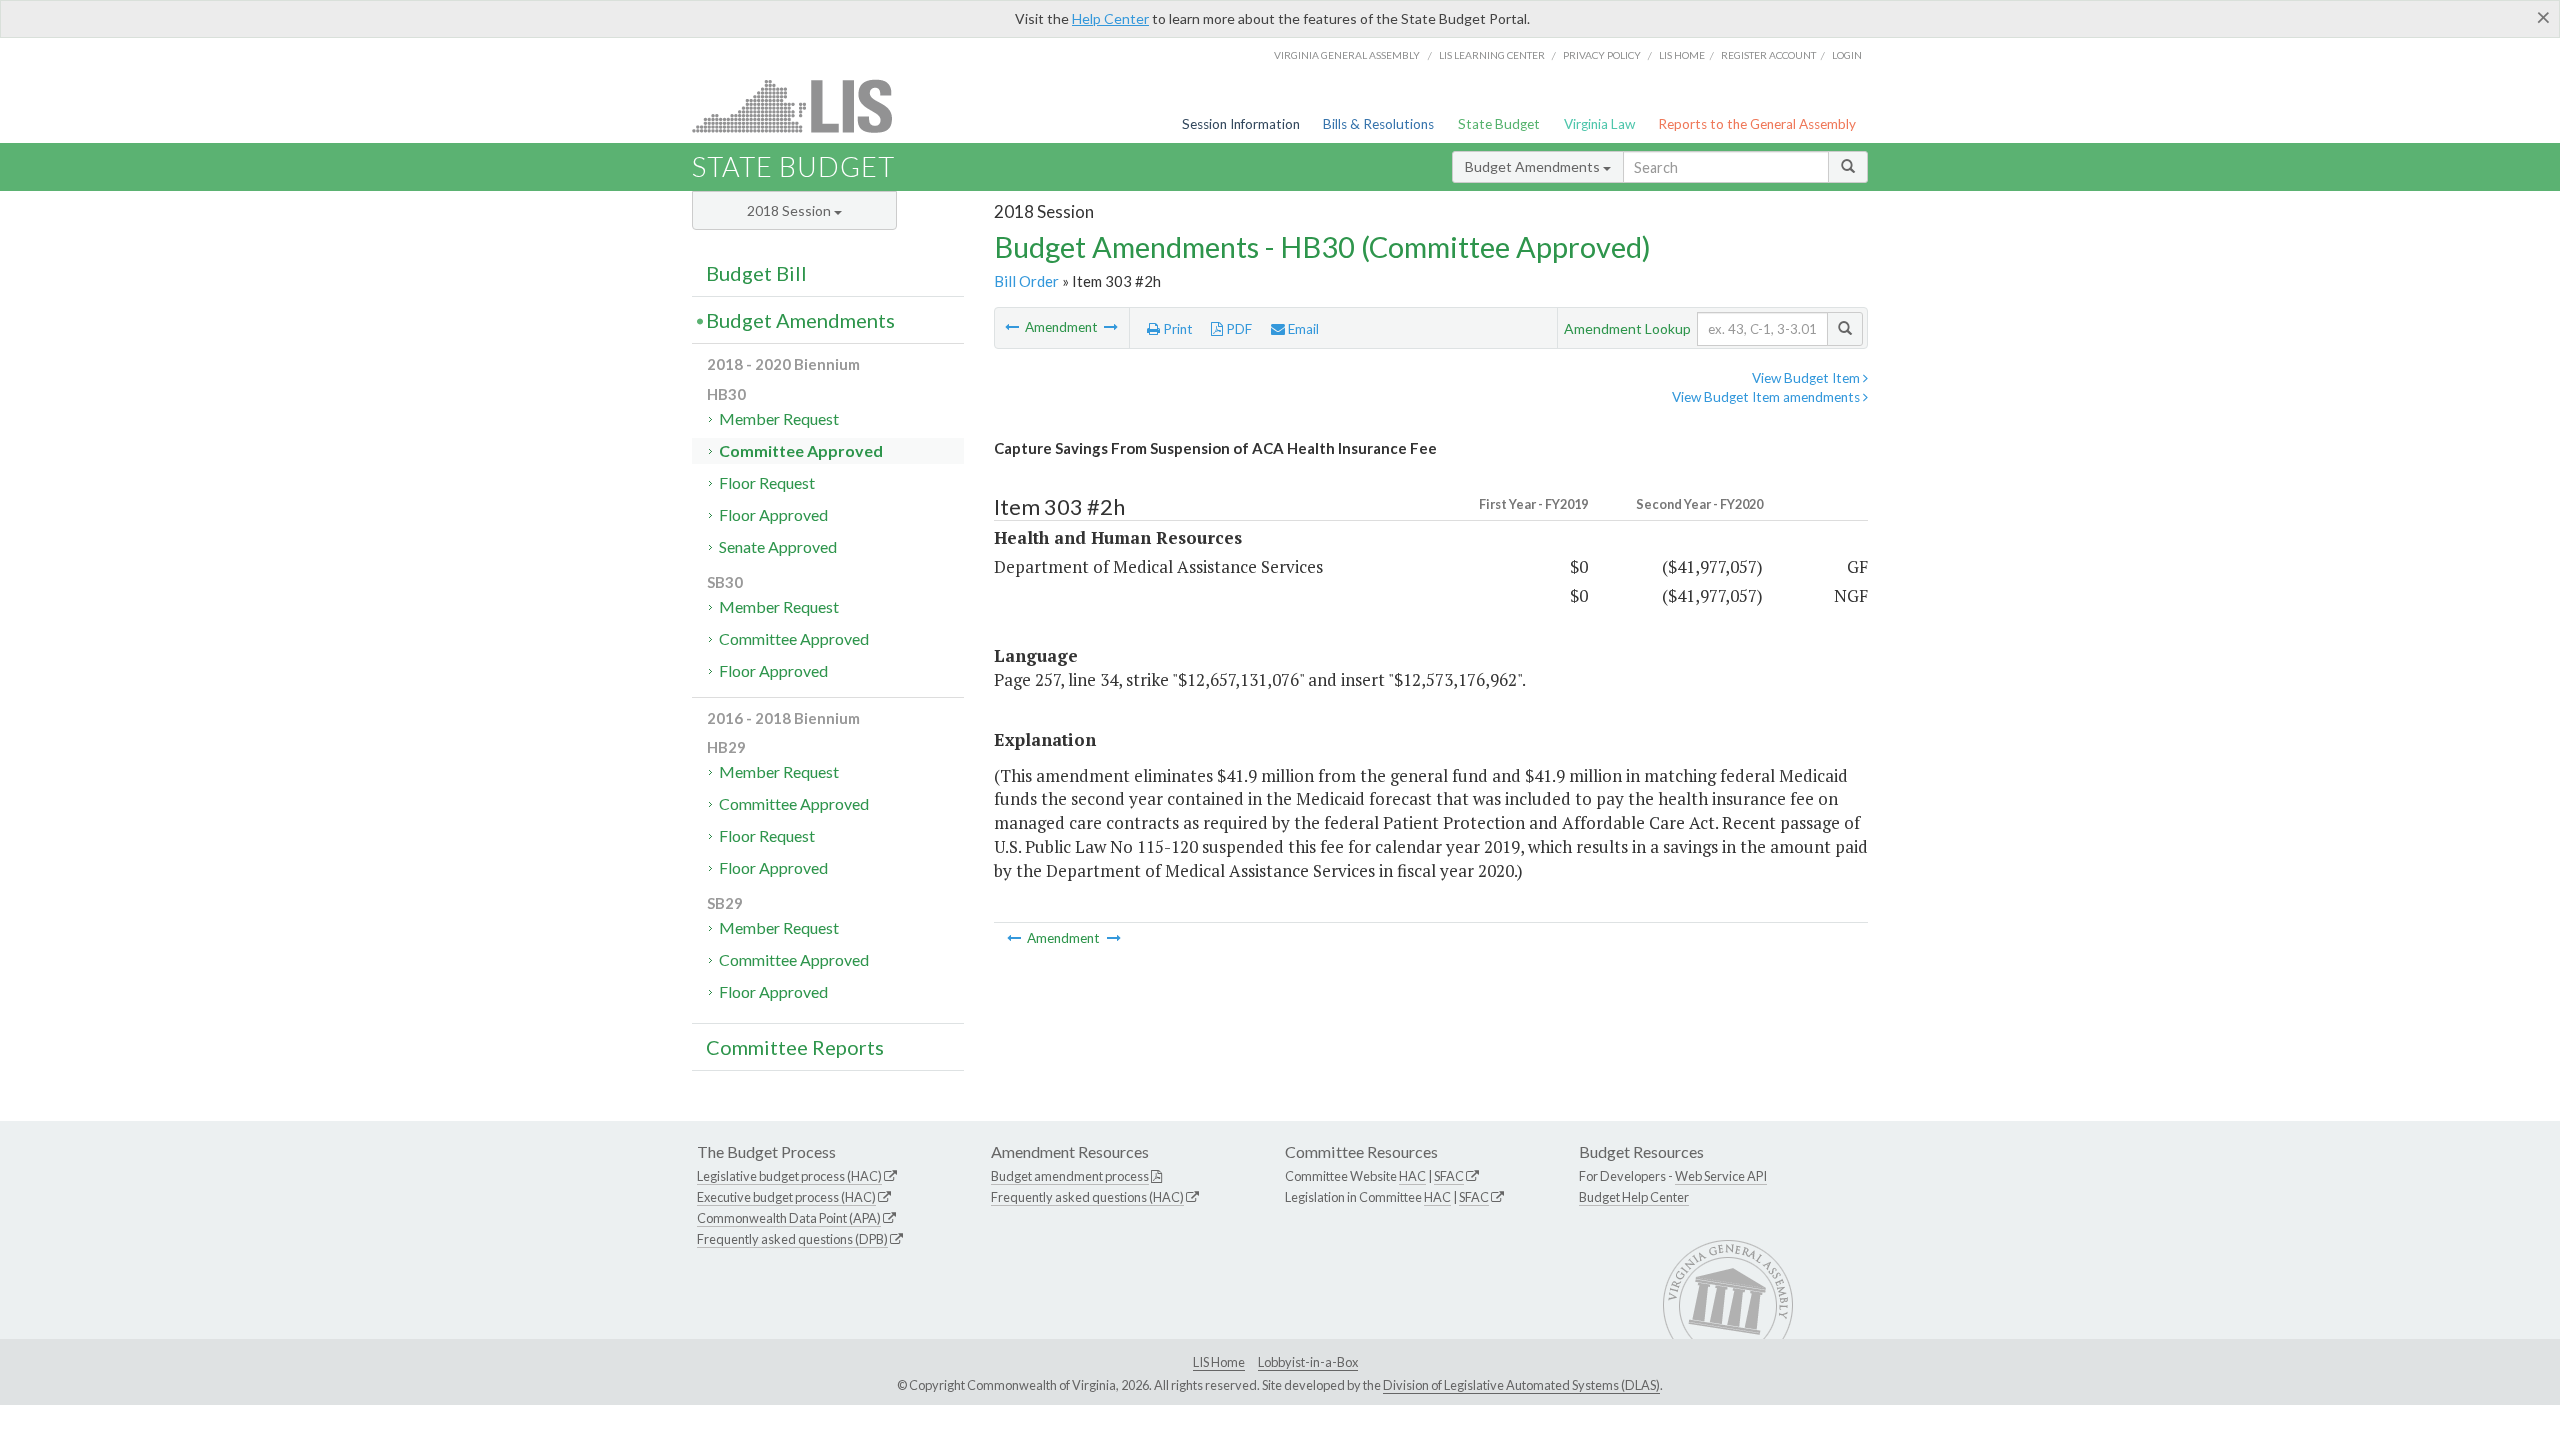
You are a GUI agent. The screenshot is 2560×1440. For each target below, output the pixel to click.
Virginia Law (1599, 124)
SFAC (1449, 1176)
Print (1176, 329)
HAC (1412, 1176)
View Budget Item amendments (1767, 397)
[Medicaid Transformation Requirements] (1013, 327)
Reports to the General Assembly (1757, 124)
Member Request (779, 418)
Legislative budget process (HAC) (789, 1176)
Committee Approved (801, 450)
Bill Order (1026, 281)
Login (1847, 55)
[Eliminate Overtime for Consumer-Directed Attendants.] (1111, 327)
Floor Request (767, 482)
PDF (1237, 329)
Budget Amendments (1534, 166)
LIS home (1682, 55)
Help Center (1110, 18)
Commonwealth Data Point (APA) (789, 1218)
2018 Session (790, 210)
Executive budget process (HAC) (786, 1197)
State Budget (1499, 124)
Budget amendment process (1070, 1176)
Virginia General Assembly (1347, 55)
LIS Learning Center (1492, 55)
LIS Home (1219, 1362)
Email (1302, 329)
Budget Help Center (1634, 1197)
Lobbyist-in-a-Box (1308, 1362)
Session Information (1241, 124)
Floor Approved (773, 514)
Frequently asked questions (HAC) (1087, 1197)
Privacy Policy (1602, 55)
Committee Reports (795, 1047)
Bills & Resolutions (1378, 124)
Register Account (1768, 55)
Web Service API (1721, 1176)
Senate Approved (778, 546)
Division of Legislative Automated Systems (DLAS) (1521, 1385)
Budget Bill (756, 273)
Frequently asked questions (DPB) (792, 1239)
